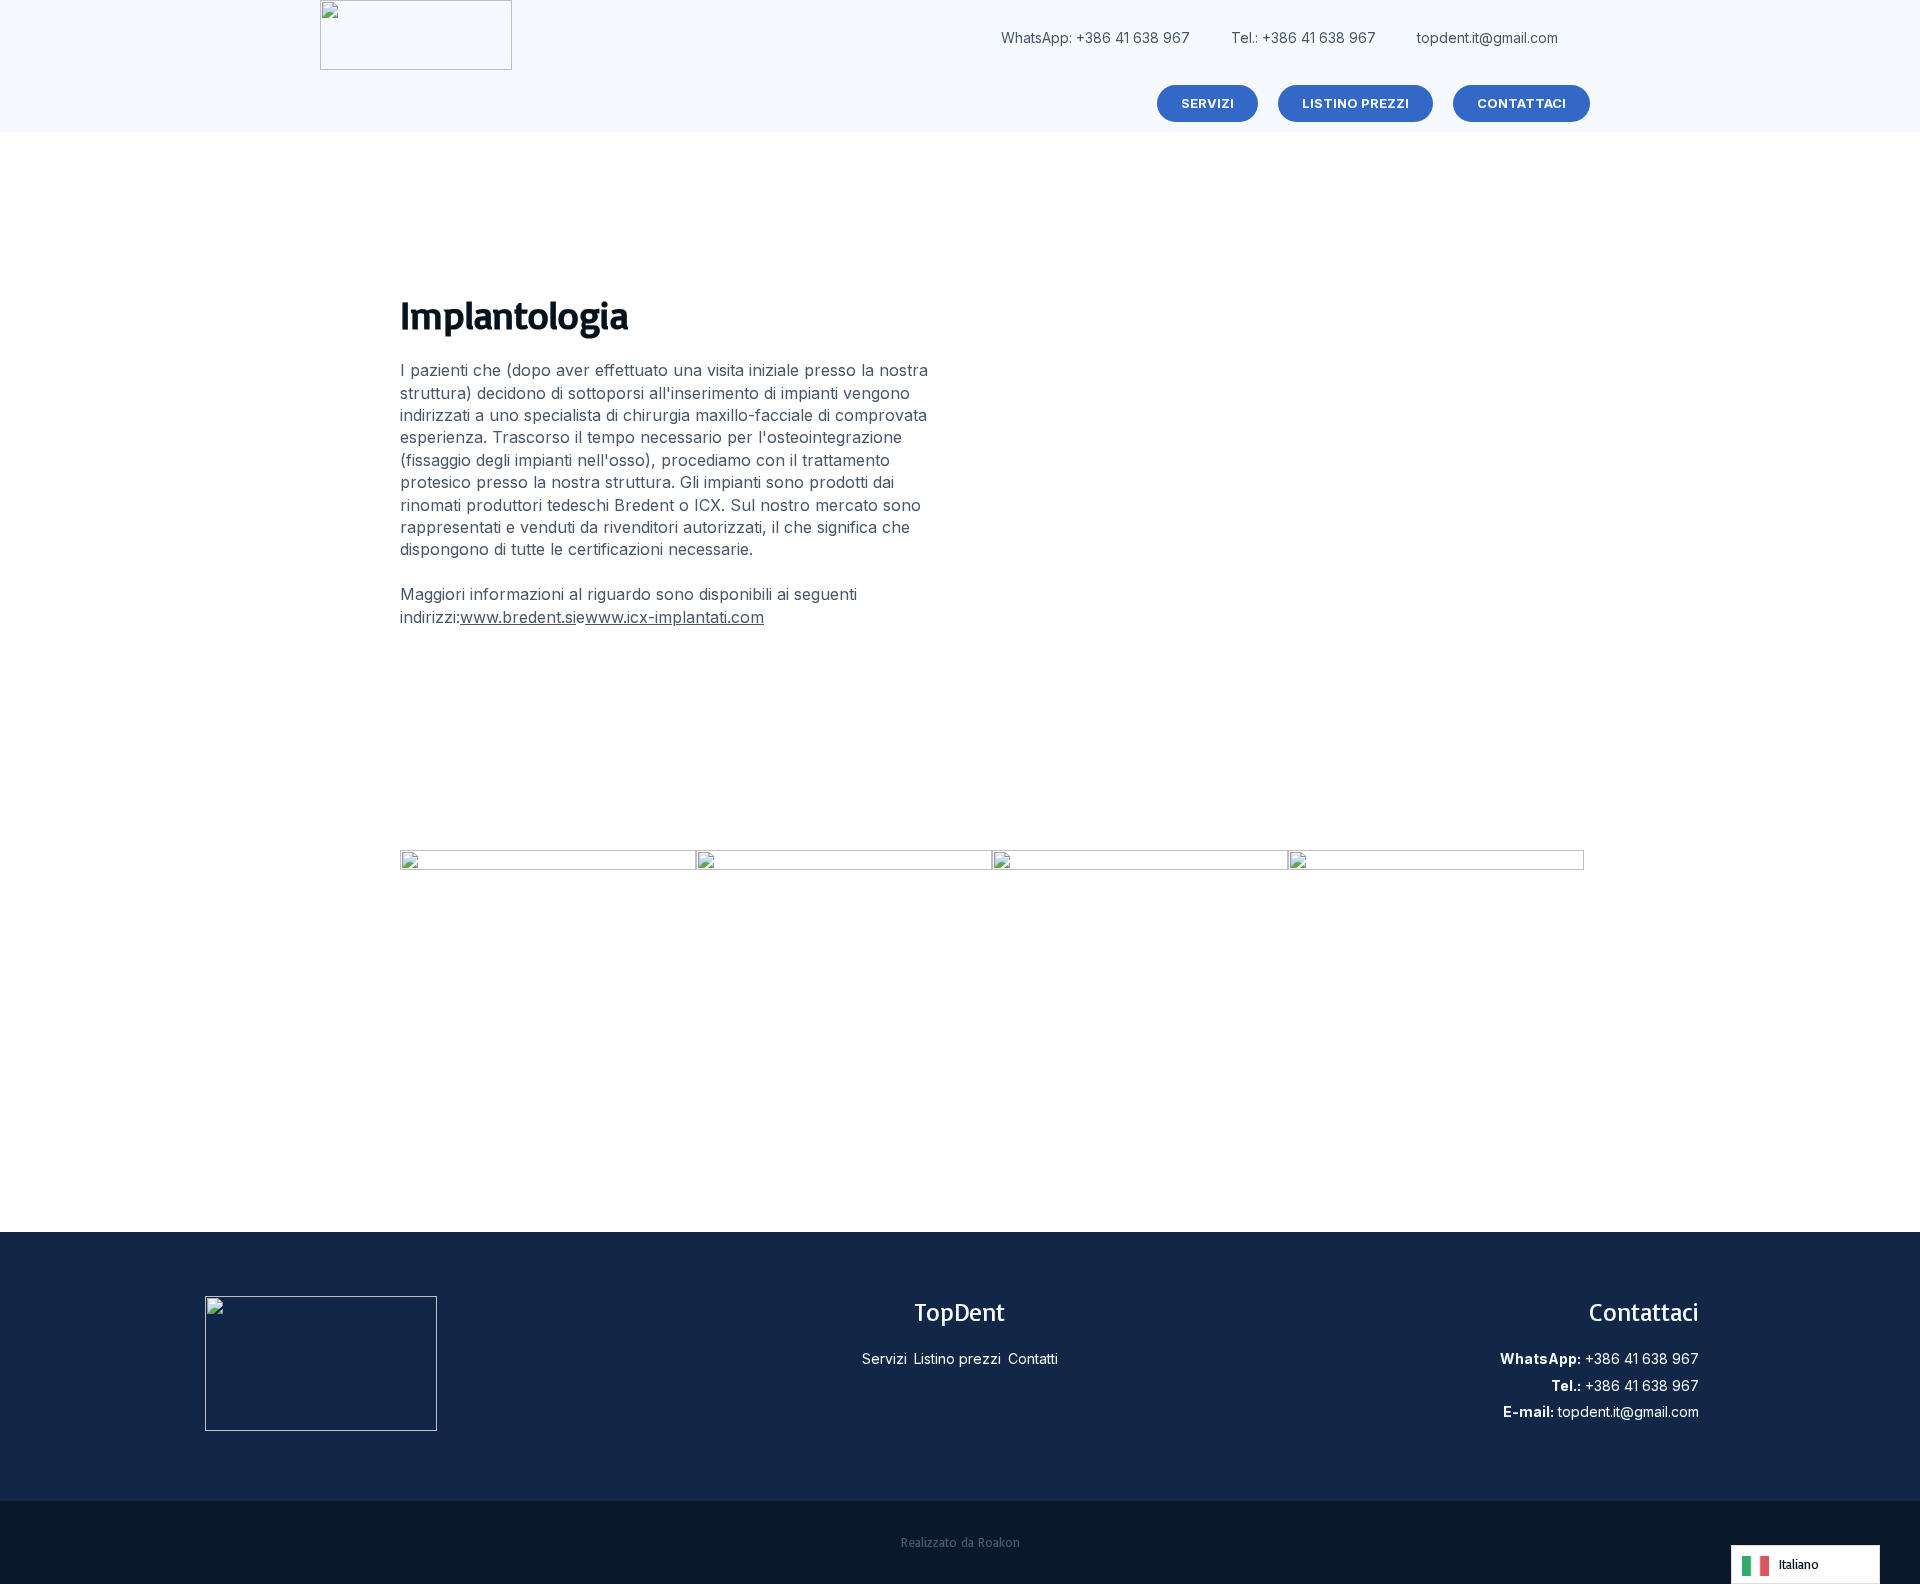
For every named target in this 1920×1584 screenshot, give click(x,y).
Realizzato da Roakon (960, 1542)
